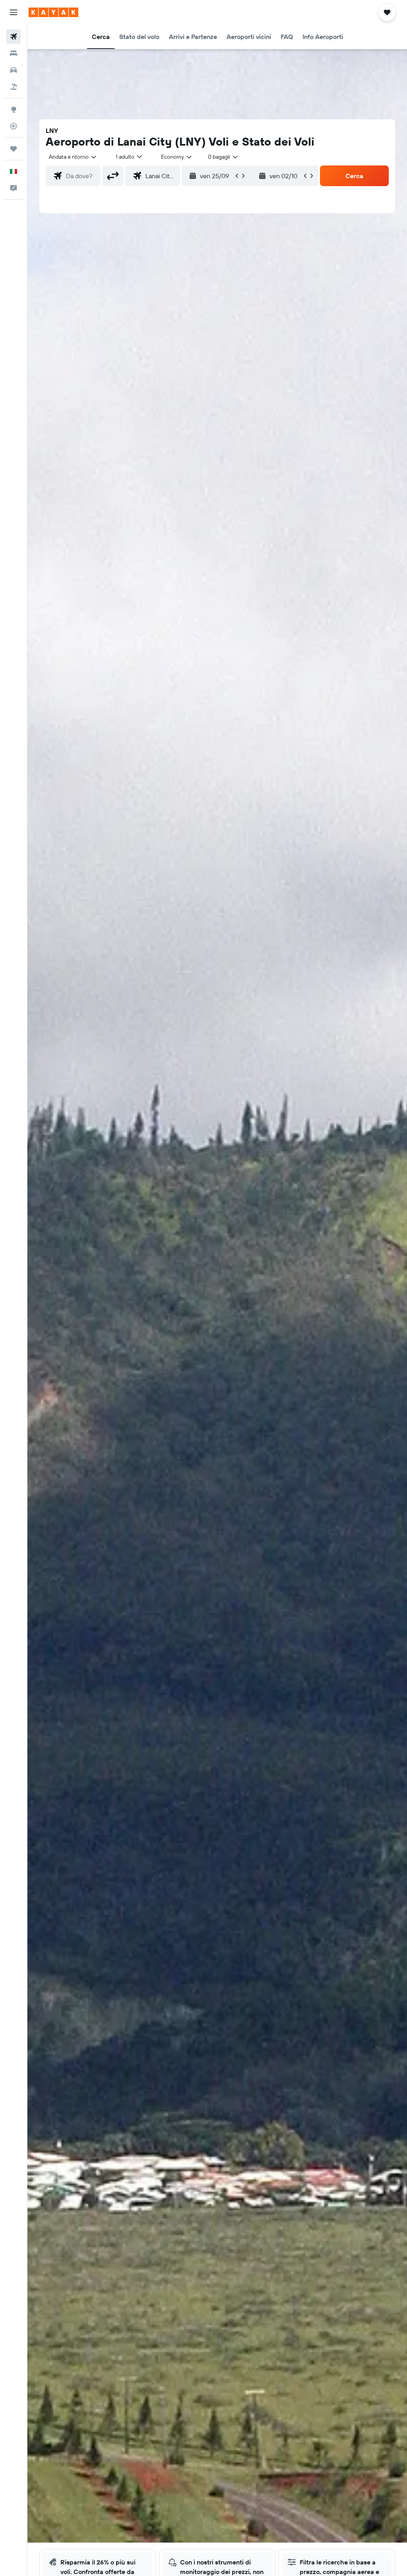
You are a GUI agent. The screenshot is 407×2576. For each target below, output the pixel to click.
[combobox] (177, 157)
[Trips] (14, 149)
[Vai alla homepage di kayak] (53, 12)
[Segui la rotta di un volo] (14, 126)
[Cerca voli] (14, 37)
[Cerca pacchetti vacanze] (14, 87)
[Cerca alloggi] (14, 53)
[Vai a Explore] (14, 109)
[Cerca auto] (14, 70)
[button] (14, 12)
